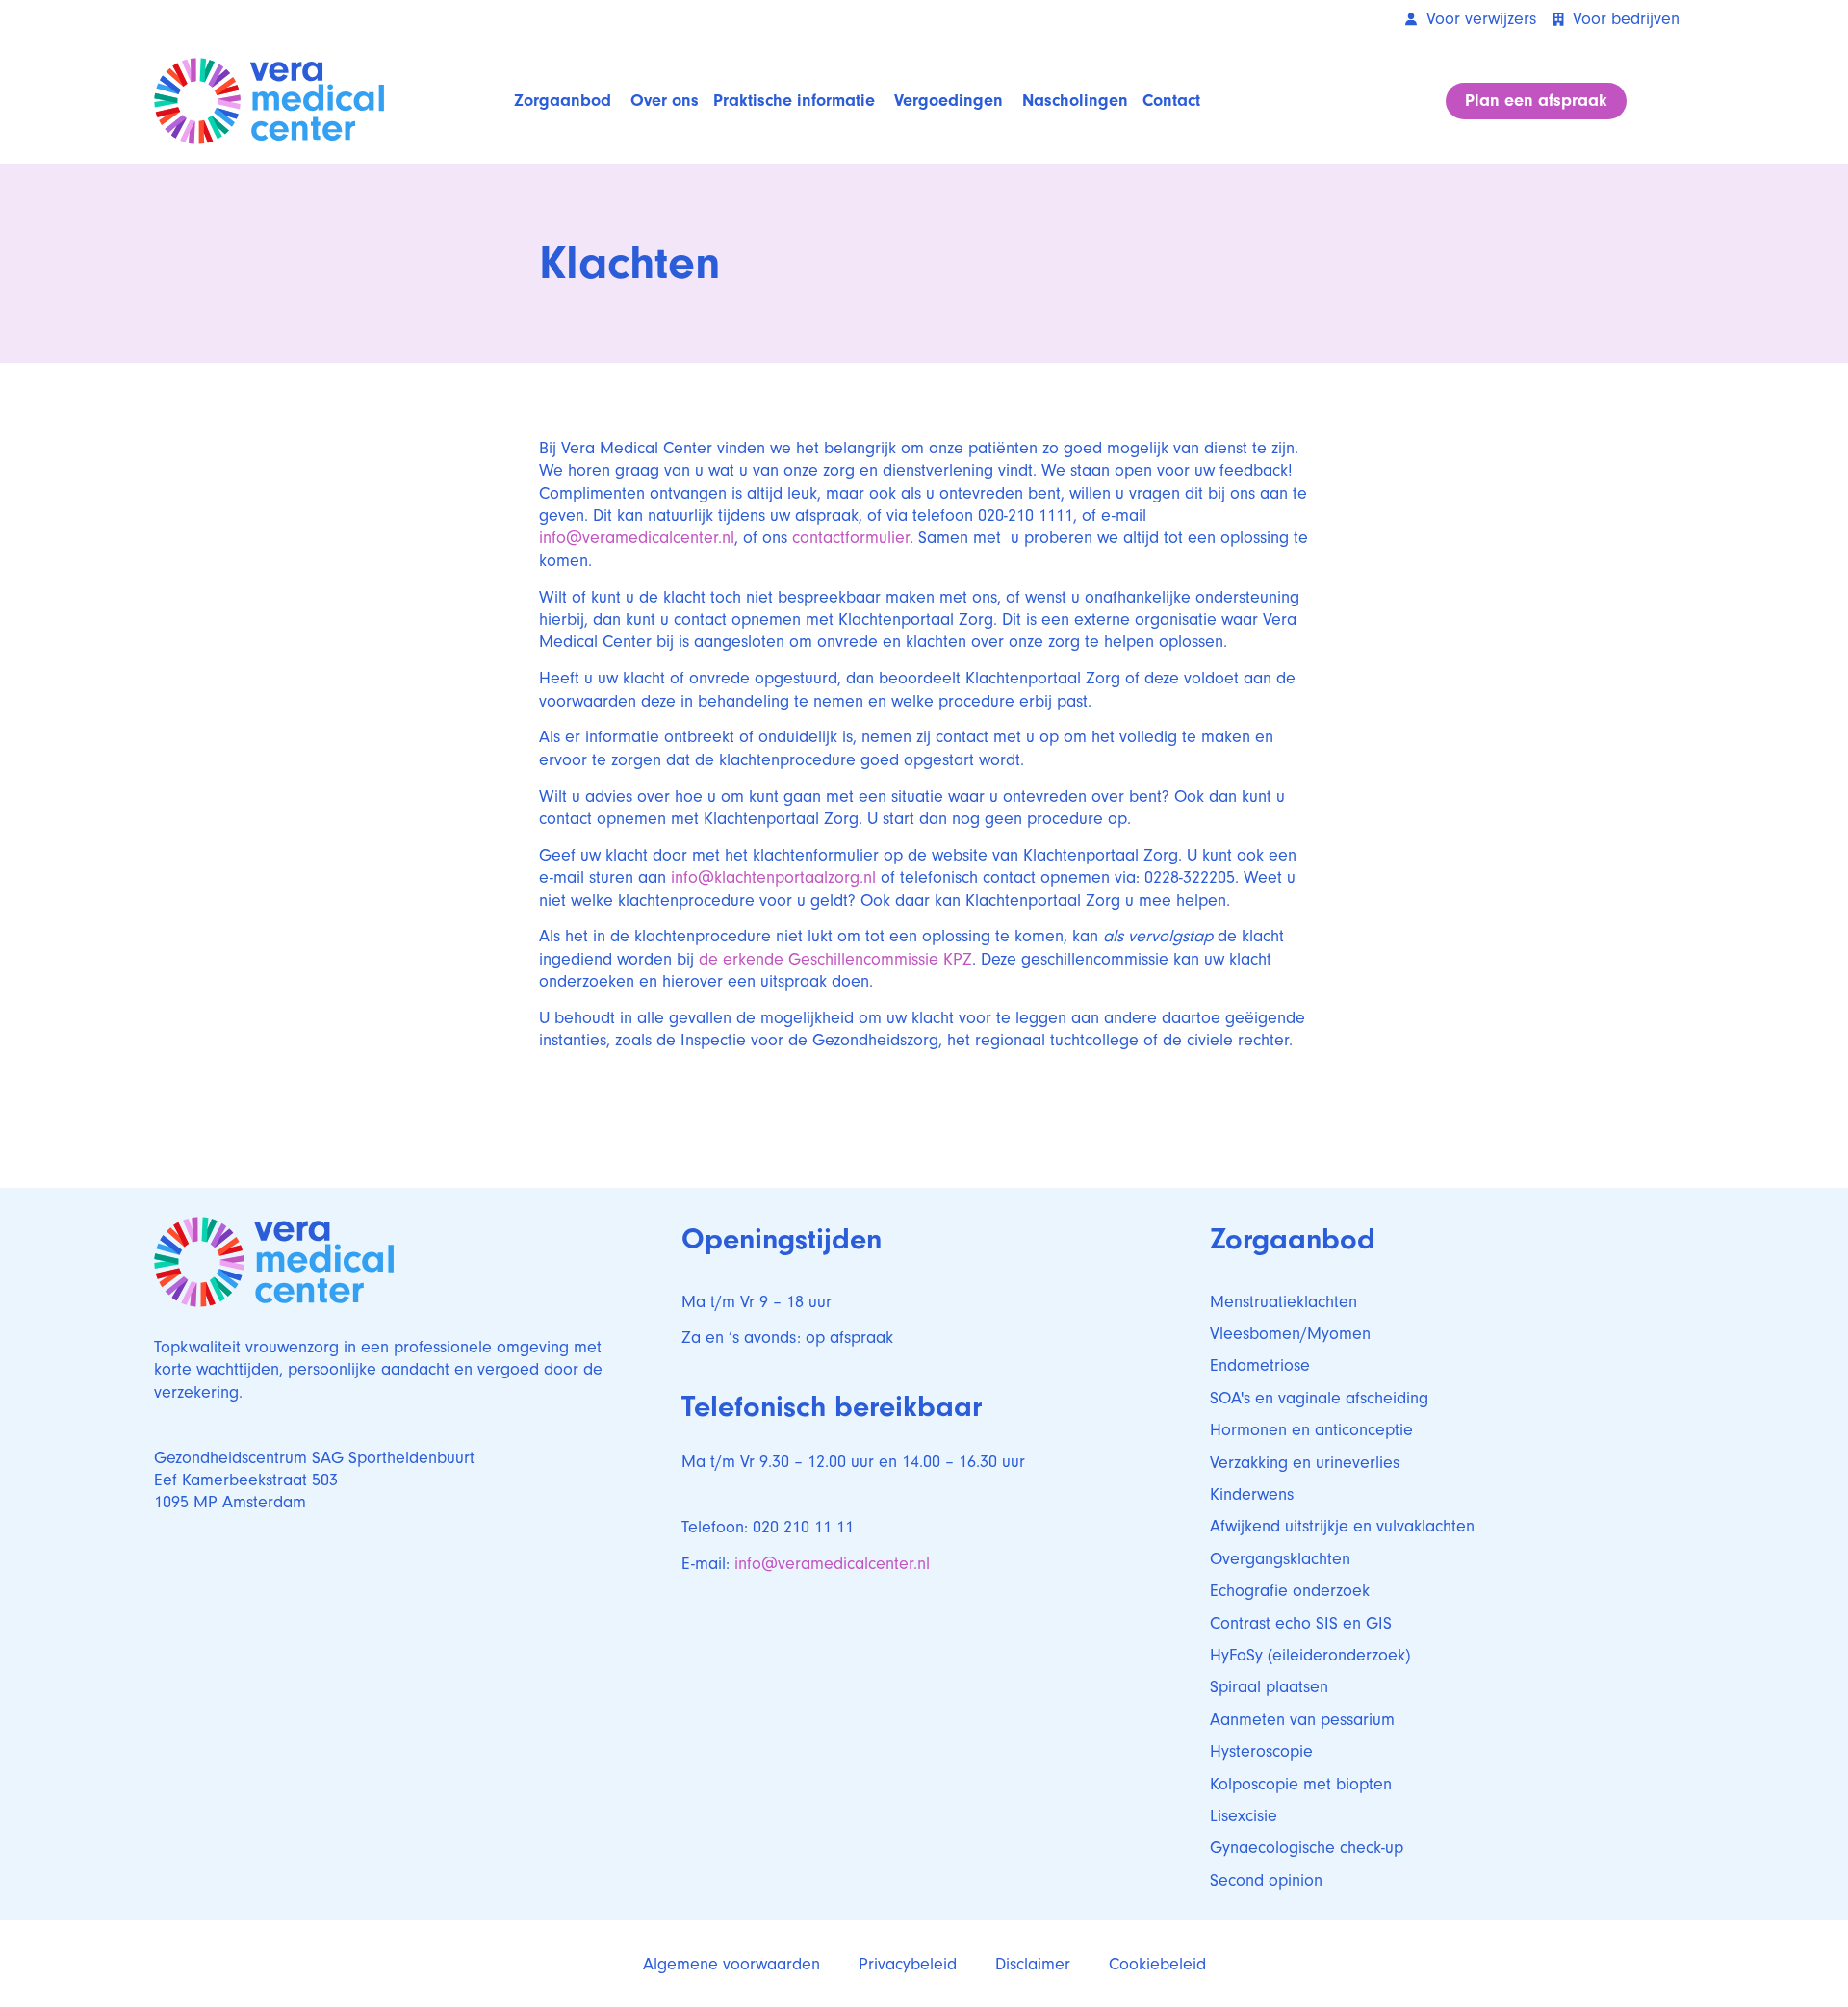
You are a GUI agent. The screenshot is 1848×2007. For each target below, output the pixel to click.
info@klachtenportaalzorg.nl (773, 877)
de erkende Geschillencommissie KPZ (835, 959)
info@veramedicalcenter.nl (637, 538)
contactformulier (851, 538)
